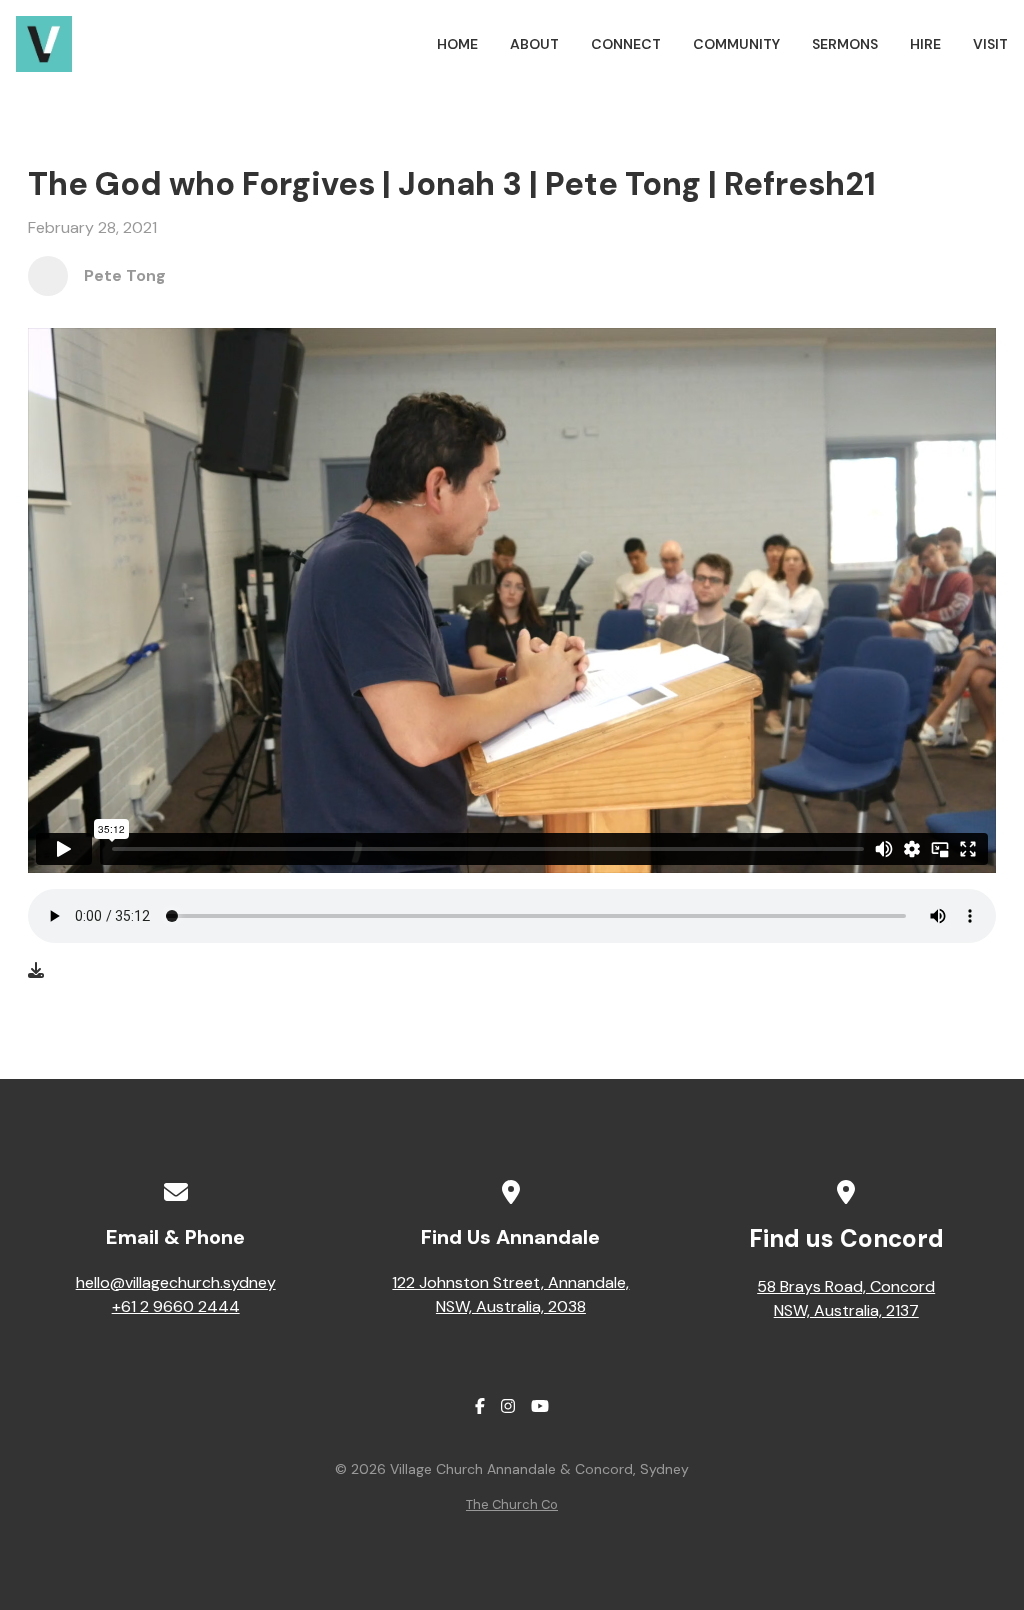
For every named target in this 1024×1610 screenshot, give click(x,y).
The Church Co (512, 1504)
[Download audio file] (36, 971)
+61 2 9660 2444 (176, 1306)
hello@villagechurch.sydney (176, 1282)
